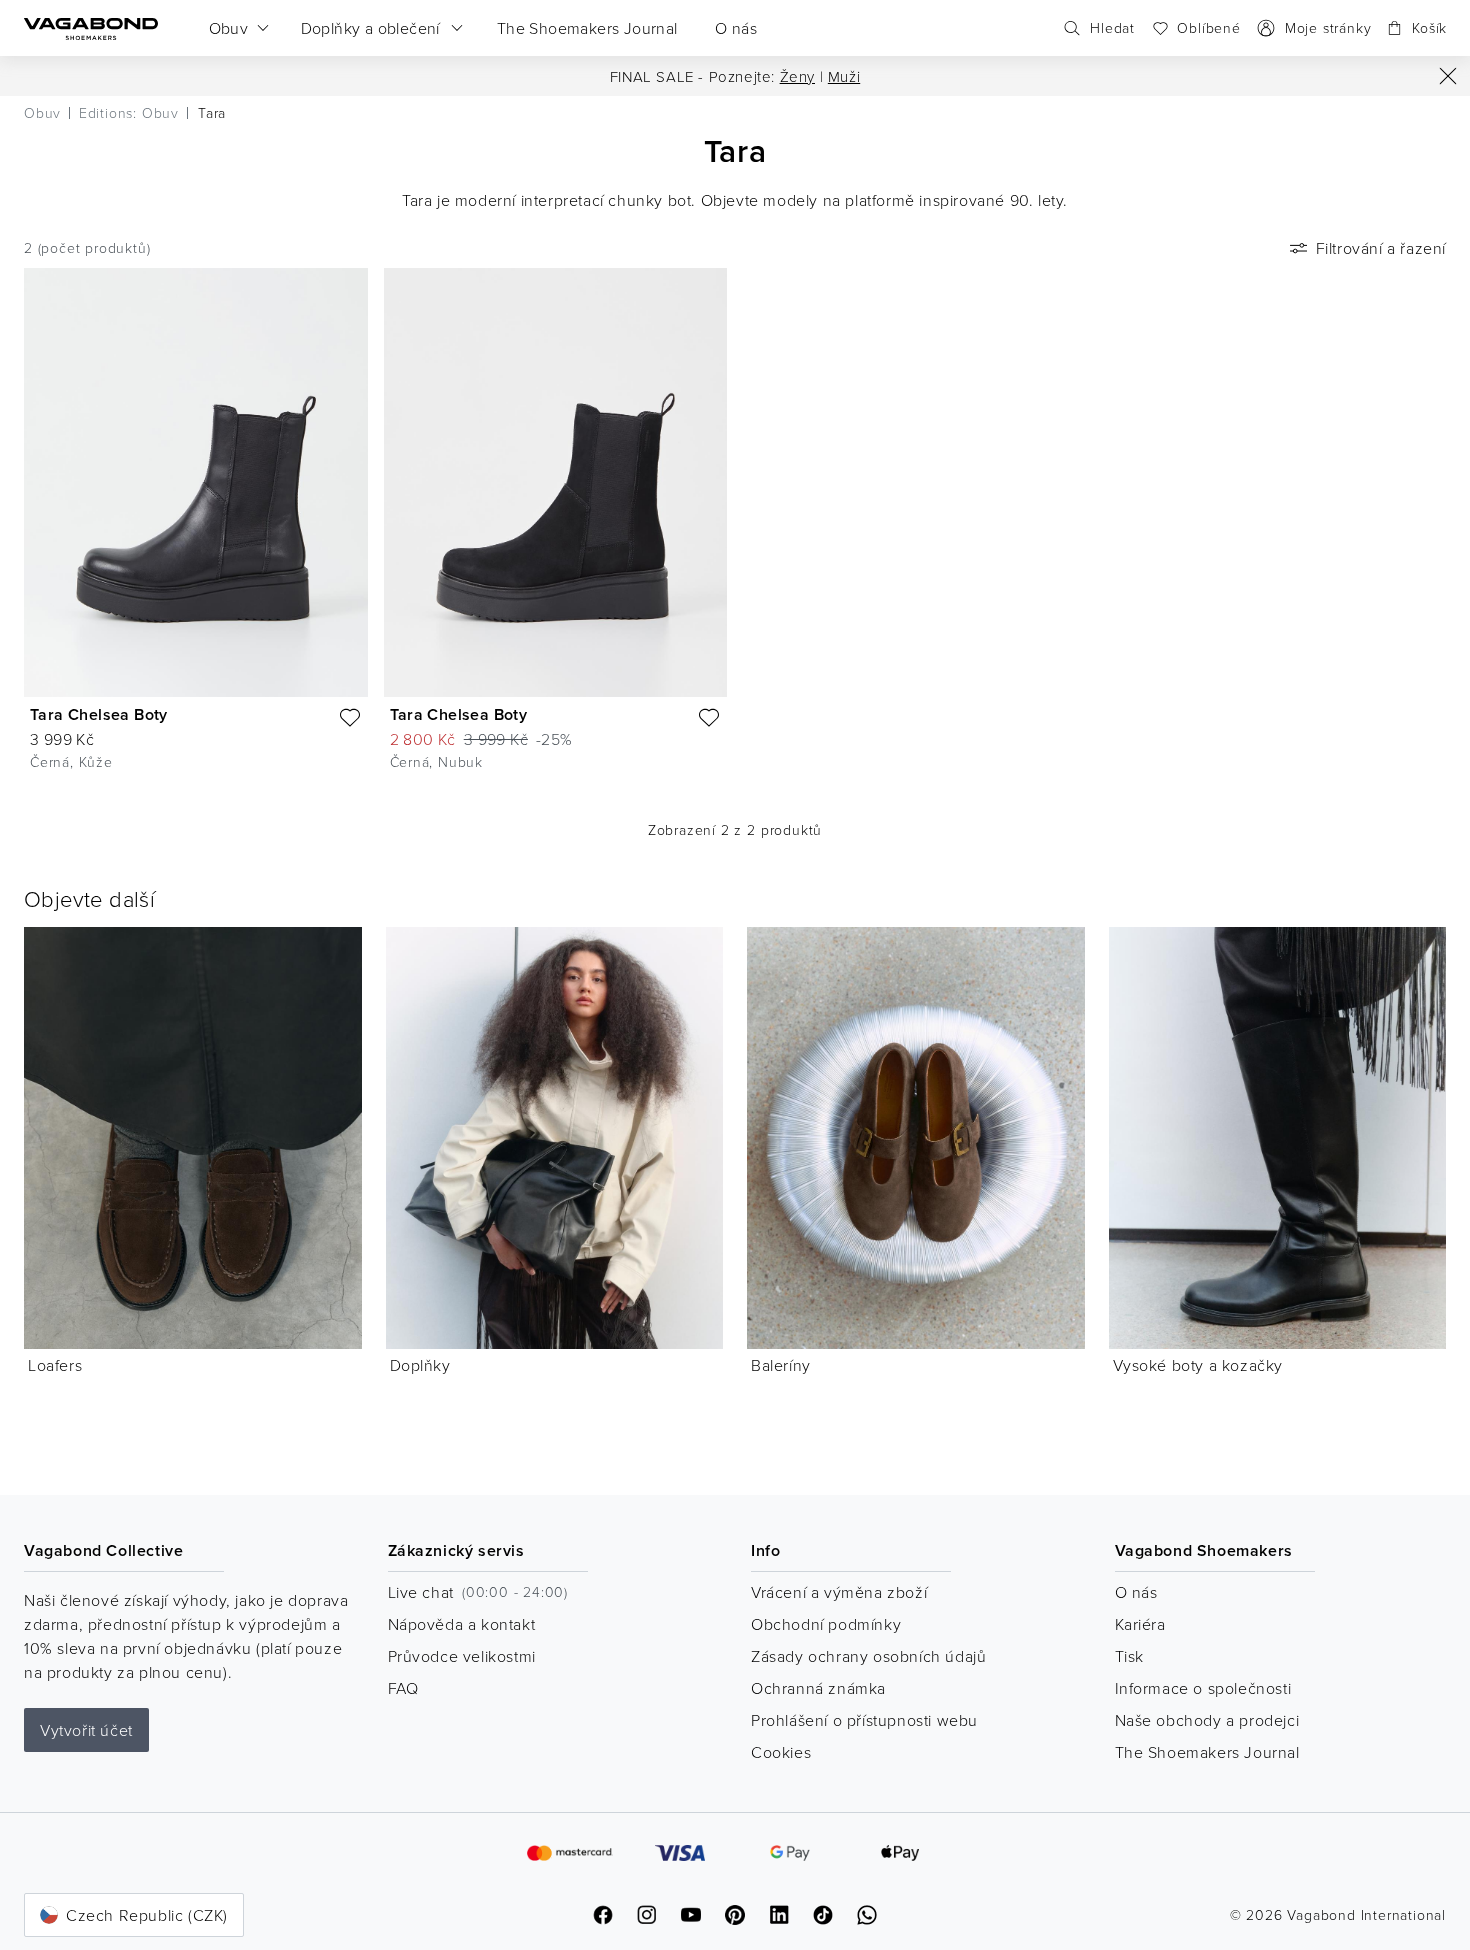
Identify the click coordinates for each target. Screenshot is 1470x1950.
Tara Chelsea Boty (99, 714)
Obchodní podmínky (826, 1624)
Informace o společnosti (1203, 1688)
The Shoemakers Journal (1207, 1752)
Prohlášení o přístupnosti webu (864, 1720)
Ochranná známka (818, 1688)
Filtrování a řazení (1381, 248)
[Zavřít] (1448, 76)
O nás (1136, 1592)
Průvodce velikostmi (462, 1656)
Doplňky (420, 1365)
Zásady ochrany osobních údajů (868, 1656)
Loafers (55, 1365)
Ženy (797, 76)
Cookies (781, 1752)
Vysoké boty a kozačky (1198, 1365)
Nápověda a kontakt (462, 1624)
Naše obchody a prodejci (1207, 1720)
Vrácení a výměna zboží (839, 1592)
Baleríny (781, 1365)
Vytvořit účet (86, 1730)
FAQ (403, 1688)
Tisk (1129, 1656)
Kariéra (1140, 1624)
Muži (844, 76)
